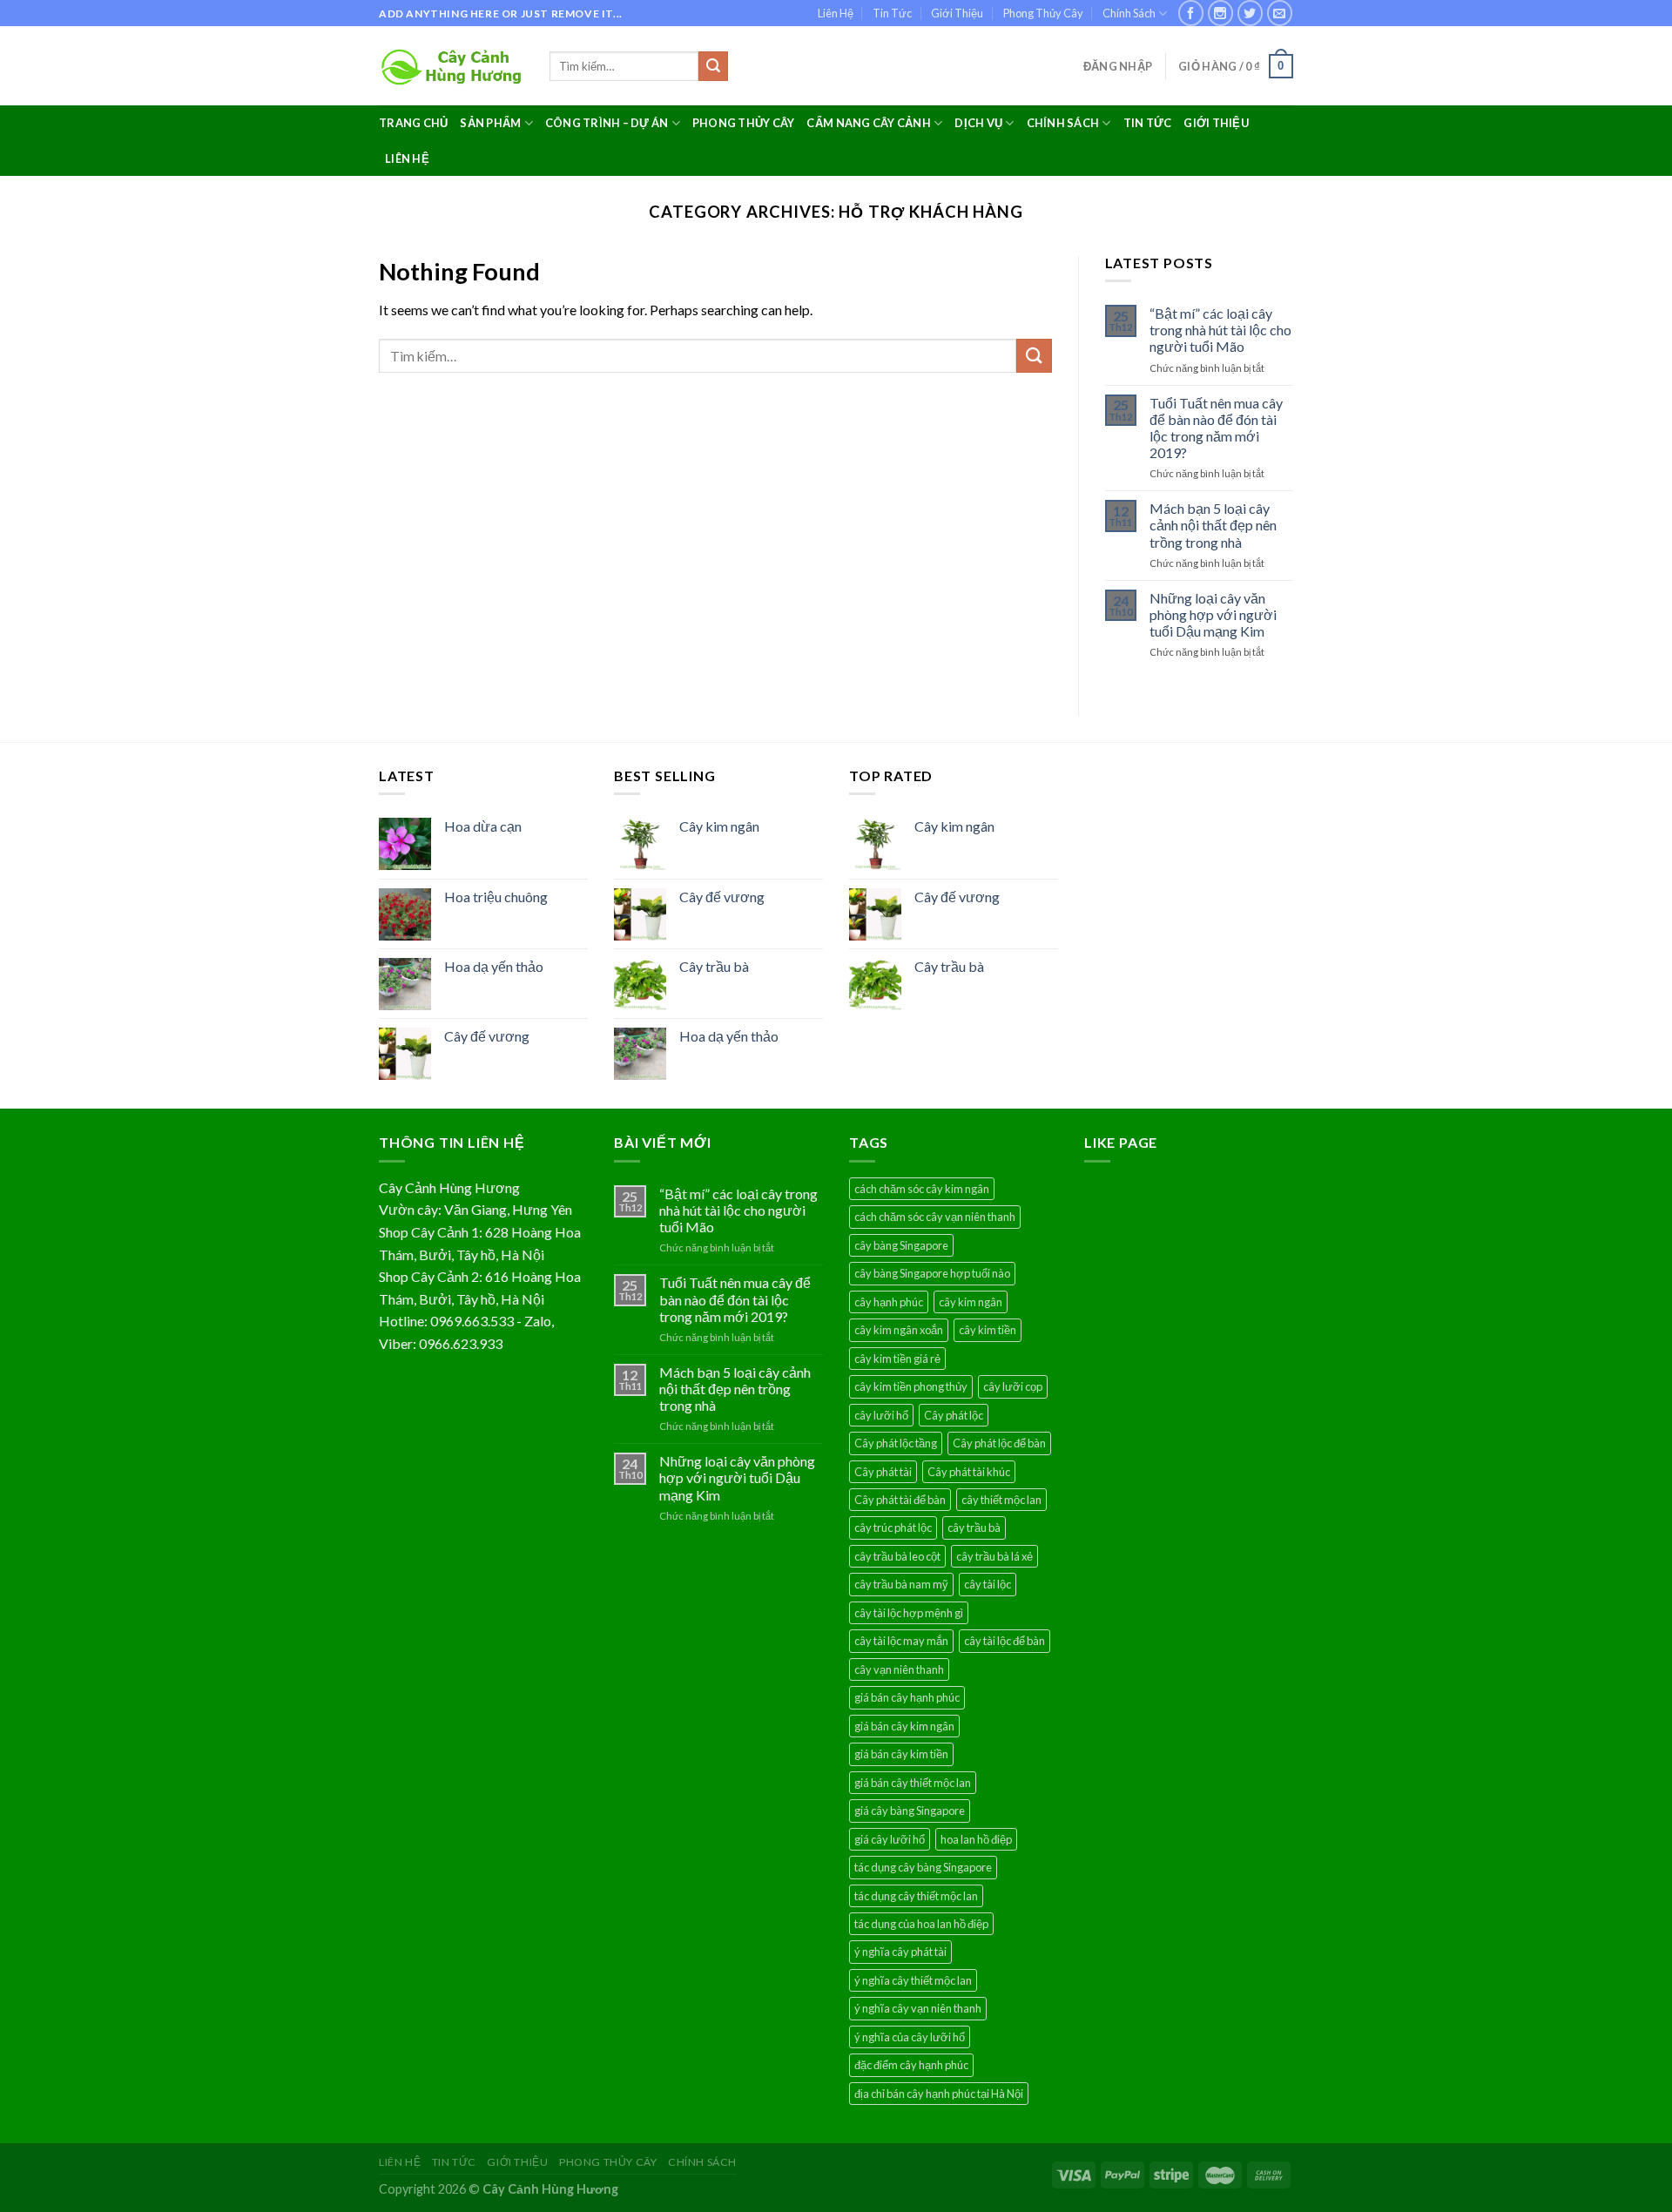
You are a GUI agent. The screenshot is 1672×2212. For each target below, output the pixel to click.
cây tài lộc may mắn (901, 1641)
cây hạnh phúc (889, 1302)
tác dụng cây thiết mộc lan (916, 1896)
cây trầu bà (974, 1527)
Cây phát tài (883, 1472)
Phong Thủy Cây (1043, 13)
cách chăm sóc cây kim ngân (922, 1189)
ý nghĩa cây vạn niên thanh (918, 2008)
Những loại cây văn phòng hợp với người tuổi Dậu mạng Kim (1213, 614)
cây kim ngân (971, 1302)
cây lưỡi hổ (881, 1415)
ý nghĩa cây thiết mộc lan (913, 1980)
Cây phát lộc (954, 1415)
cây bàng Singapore (901, 1245)
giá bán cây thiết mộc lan (913, 1783)
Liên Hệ (836, 13)
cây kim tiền (988, 1330)
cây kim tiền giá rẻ (897, 1359)
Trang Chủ (413, 123)
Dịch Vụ (978, 123)
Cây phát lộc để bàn (999, 1443)
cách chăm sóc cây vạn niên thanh (935, 1217)
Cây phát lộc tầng (896, 1443)
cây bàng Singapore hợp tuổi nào (932, 1273)
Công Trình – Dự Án (607, 123)
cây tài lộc (988, 1584)
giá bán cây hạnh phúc (907, 1697)
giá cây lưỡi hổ (890, 1839)
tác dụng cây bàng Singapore (923, 1867)
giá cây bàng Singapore (910, 1811)
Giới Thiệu (957, 13)
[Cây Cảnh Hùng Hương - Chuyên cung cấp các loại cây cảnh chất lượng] (451, 67)
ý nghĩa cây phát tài (900, 1952)
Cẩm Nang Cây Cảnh (868, 123)
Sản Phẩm (490, 123)
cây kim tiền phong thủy (911, 1386)
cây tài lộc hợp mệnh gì (909, 1613)
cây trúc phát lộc (893, 1527)
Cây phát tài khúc (969, 1472)
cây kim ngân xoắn (899, 1330)
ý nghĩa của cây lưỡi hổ (910, 2037)
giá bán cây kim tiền (901, 1754)
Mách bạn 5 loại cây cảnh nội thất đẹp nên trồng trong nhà (1213, 525)
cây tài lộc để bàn (1005, 1641)
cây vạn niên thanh (899, 1669)
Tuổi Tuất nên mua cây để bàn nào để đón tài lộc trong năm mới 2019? (1216, 428)
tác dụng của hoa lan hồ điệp (921, 1924)
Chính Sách (1129, 13)
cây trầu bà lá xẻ (994, 1556)
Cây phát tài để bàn (900, 1500)
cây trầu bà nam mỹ (901, 1584)
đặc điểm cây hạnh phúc (911, 2065)
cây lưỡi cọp (1013, 1386)
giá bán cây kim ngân (904, 1726)
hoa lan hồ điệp (976, 1839)
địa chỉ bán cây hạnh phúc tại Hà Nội (939, 2094)
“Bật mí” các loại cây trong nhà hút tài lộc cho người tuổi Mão (1220, 330)
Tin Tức (892, 13)
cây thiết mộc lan (1001, 1500)
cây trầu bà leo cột (897, 1556)
